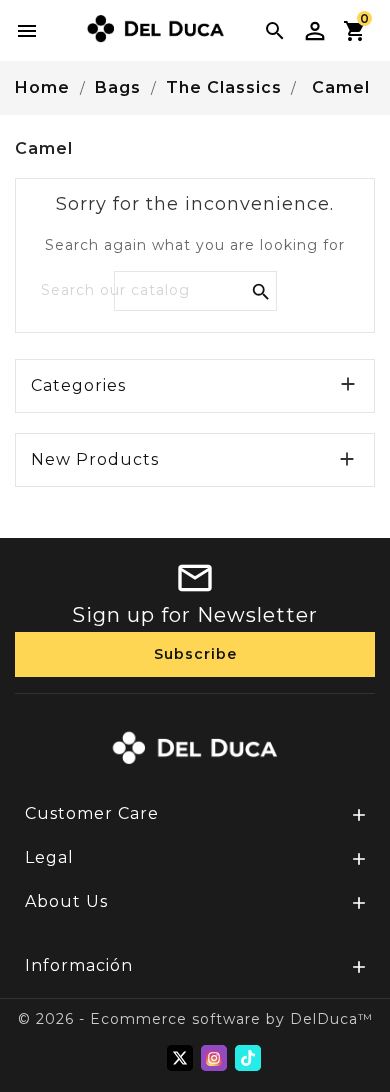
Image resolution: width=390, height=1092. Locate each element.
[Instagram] (214, 1058)
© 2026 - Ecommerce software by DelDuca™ (195, 1019)
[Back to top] (350, 1022)
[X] (180, 1058)
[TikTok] (248, 1058)
